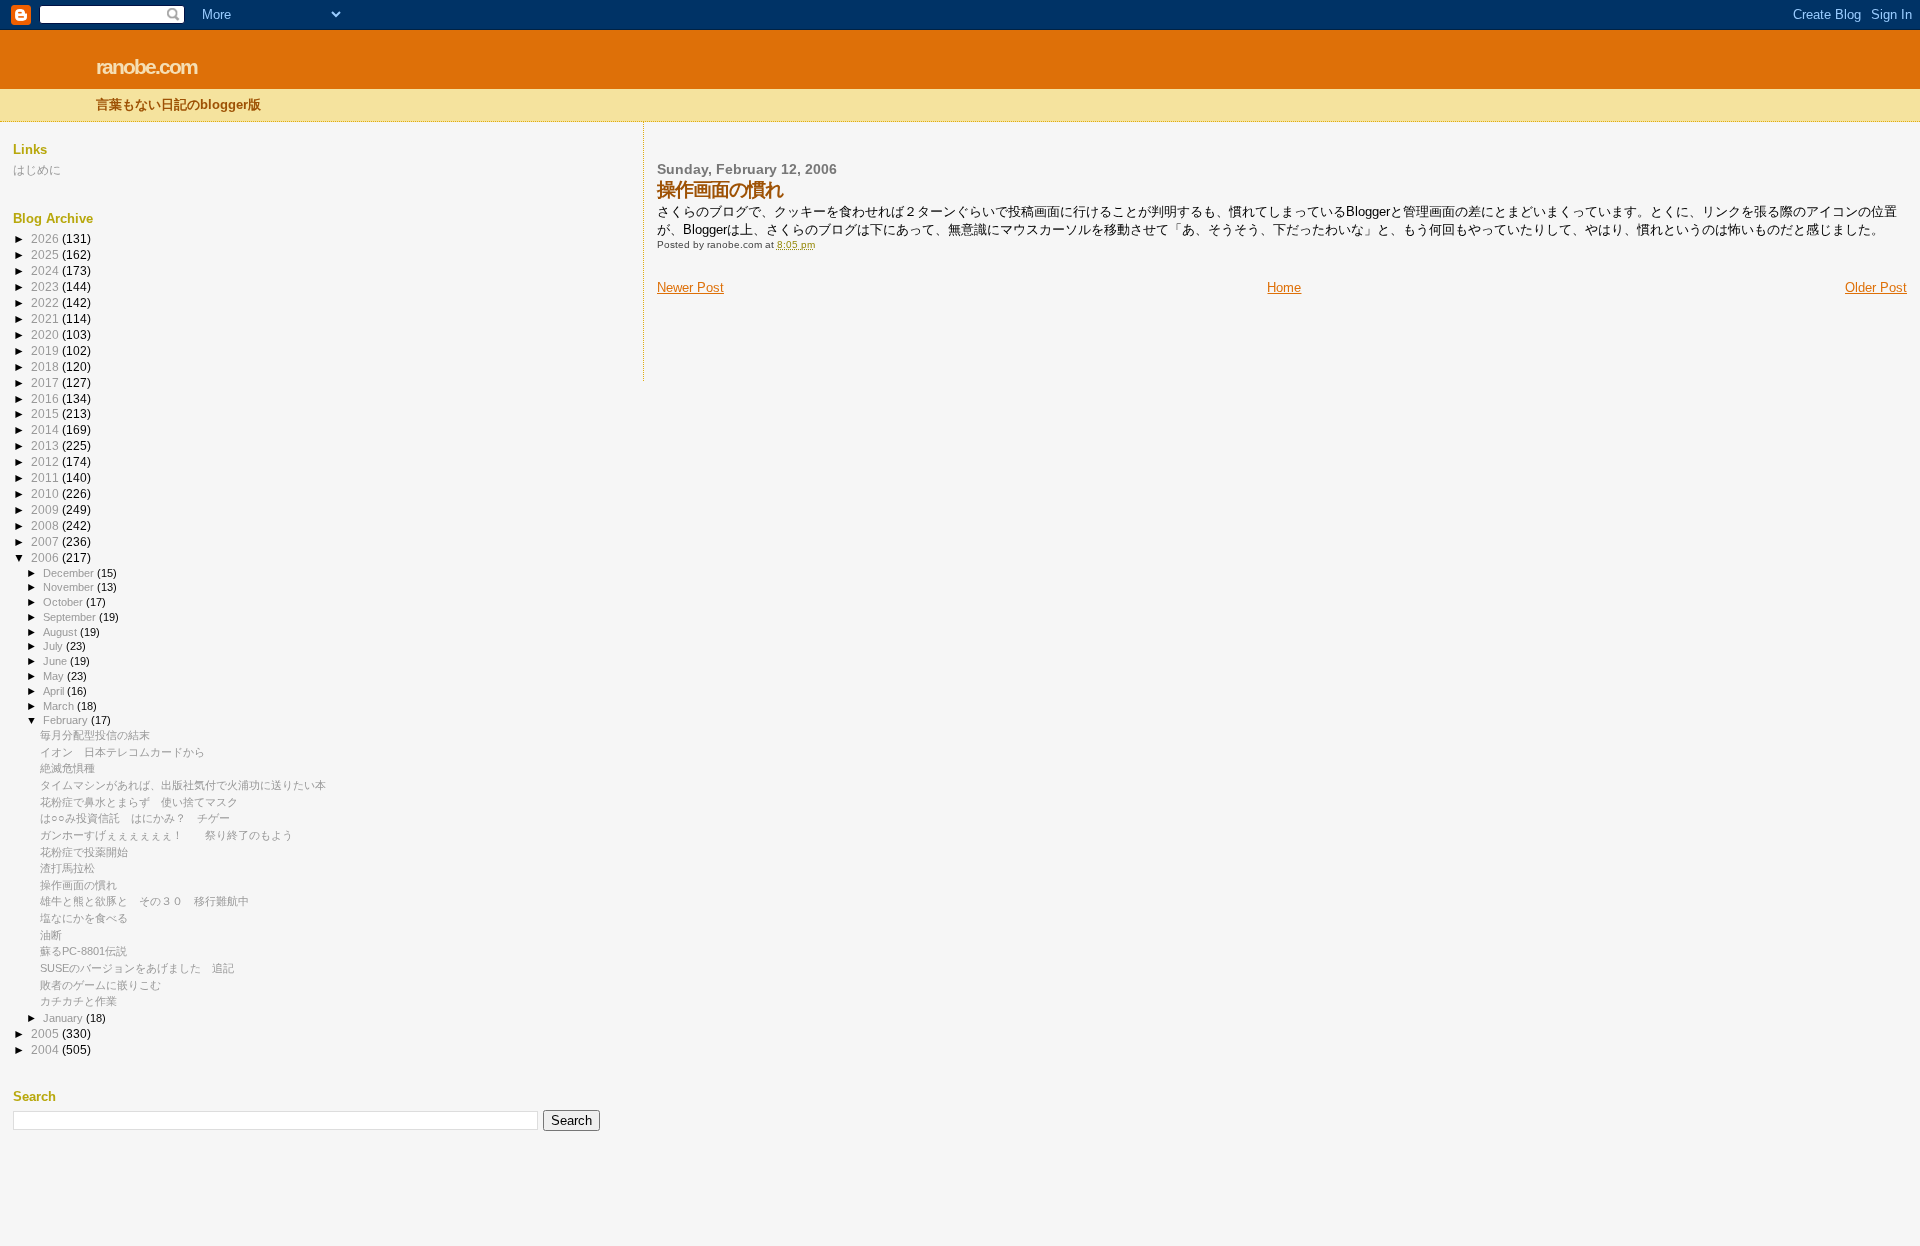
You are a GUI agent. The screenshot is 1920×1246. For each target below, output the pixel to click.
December (70, 573)
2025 (46, 254)
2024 (46, 270)
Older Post (1876, 287)
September (71, 617)
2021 (46, 318)
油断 (51, 935)
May (55, 676)
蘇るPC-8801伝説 (83, 951)
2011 (46, 477)
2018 (46, 366)
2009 (46, 509)
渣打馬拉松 (67, 868)
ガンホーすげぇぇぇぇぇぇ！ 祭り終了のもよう (166, 835)
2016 (46, 398)
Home (1284, 287)
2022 (46, 302)
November (70, 587)
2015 (46, 413)
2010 (46, 493)
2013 (46, 445)
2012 (46, 461)
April (55, 691)
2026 (46, 238)
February (67, 720)
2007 (46, 541)
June (56, 661)
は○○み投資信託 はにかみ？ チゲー (135, 818)
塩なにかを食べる (84, 918)
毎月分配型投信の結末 (95, 735)
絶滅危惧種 (67, 768)
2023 (46, 286)
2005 (46, 1033)
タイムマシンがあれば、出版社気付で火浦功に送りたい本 (183, 785)
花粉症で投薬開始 (84, 852)
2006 (46, 557)
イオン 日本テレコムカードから (122, 752)
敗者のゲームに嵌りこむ (100, 985)
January (64, 1018)
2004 (46, 1049)
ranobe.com (146, 66)
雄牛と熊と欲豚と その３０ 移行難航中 (144, 901)
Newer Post (690, 287)
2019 (46, 350)
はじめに (37, 169)
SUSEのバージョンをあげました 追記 (137, 968)
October (64, 602)
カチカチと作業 (78, 1001)
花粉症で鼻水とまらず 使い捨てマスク (139, 802)
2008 (46, 525)
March (60, 706)
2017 (46, 382)
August (61, 632)
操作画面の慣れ (78, 885)
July (54, 646)
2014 (46, 429)
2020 (46, 334)
